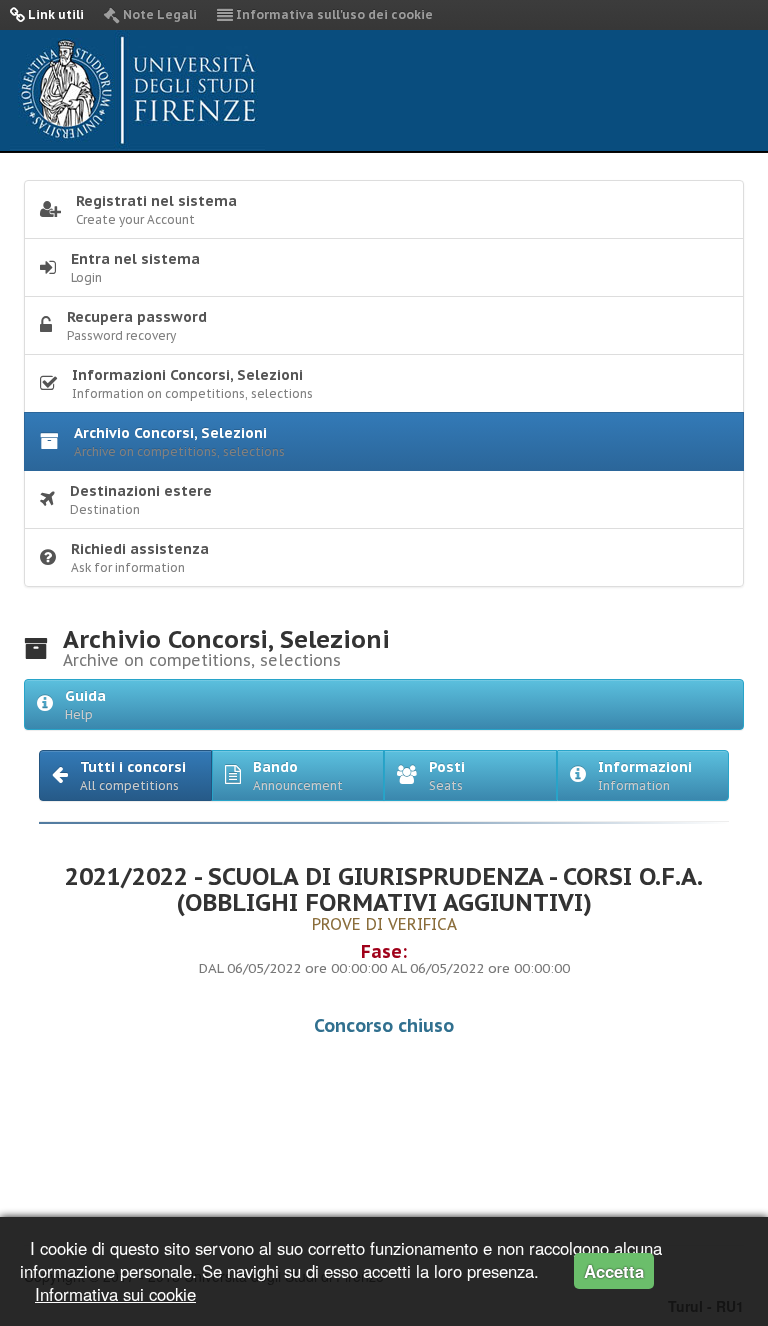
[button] (125, 775)
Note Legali (158, 14)
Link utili (54, 14)
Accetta (614, 1271)
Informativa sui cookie (115, 1294)
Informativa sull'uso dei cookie (333, 14)
